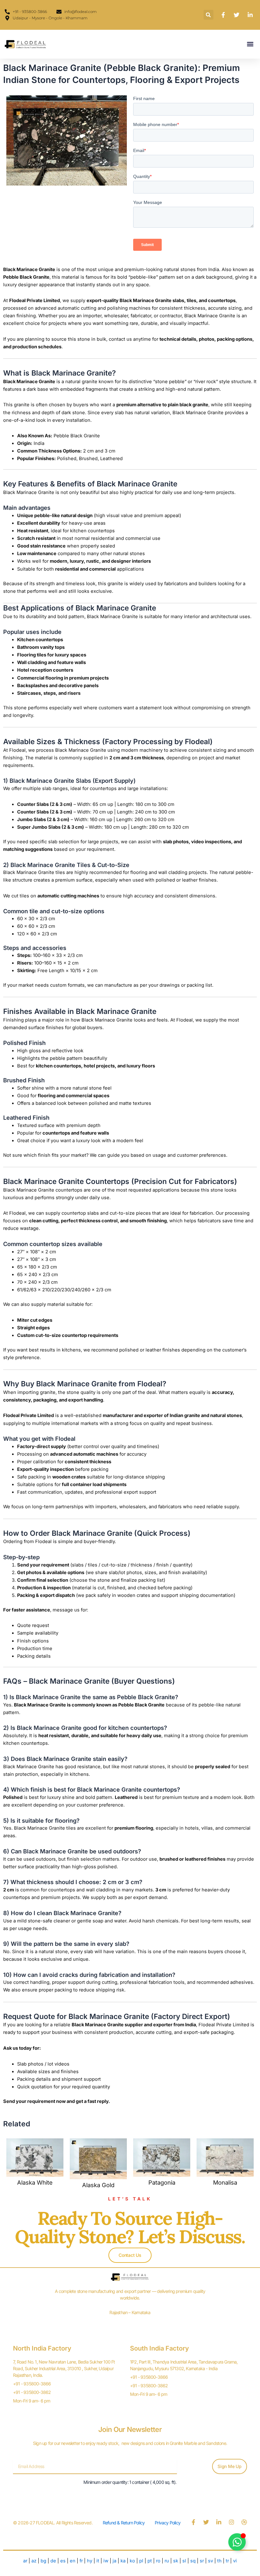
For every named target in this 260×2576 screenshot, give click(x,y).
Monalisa (225, 2182)
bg (43, 2561)
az (34, 2561)
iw (106, 2561)
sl (184, 2561)
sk (176, 2561)
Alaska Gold (98, 2185)
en (73, 2561)
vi (235, 2561)
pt (150, 2561)
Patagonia (162, 2182)
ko (132, 2561)
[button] (208, 15)
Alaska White (35, 2182)
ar (25, 2561)
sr (202, 2561)
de (53, 2561)
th (219, 2561)
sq (193, 2561)
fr (81, 2561)
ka (123, 2561)
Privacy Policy (168, 2523)
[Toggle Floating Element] (237, 2542)
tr (227, 2561)
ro (158, 2561)
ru (167, 2561)
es (63, 2561)
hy (90, 2561)
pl (141, 2561)
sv (211, 2561)
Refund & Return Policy (124, 2523)
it (98, 2561)
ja (114, 2561)
